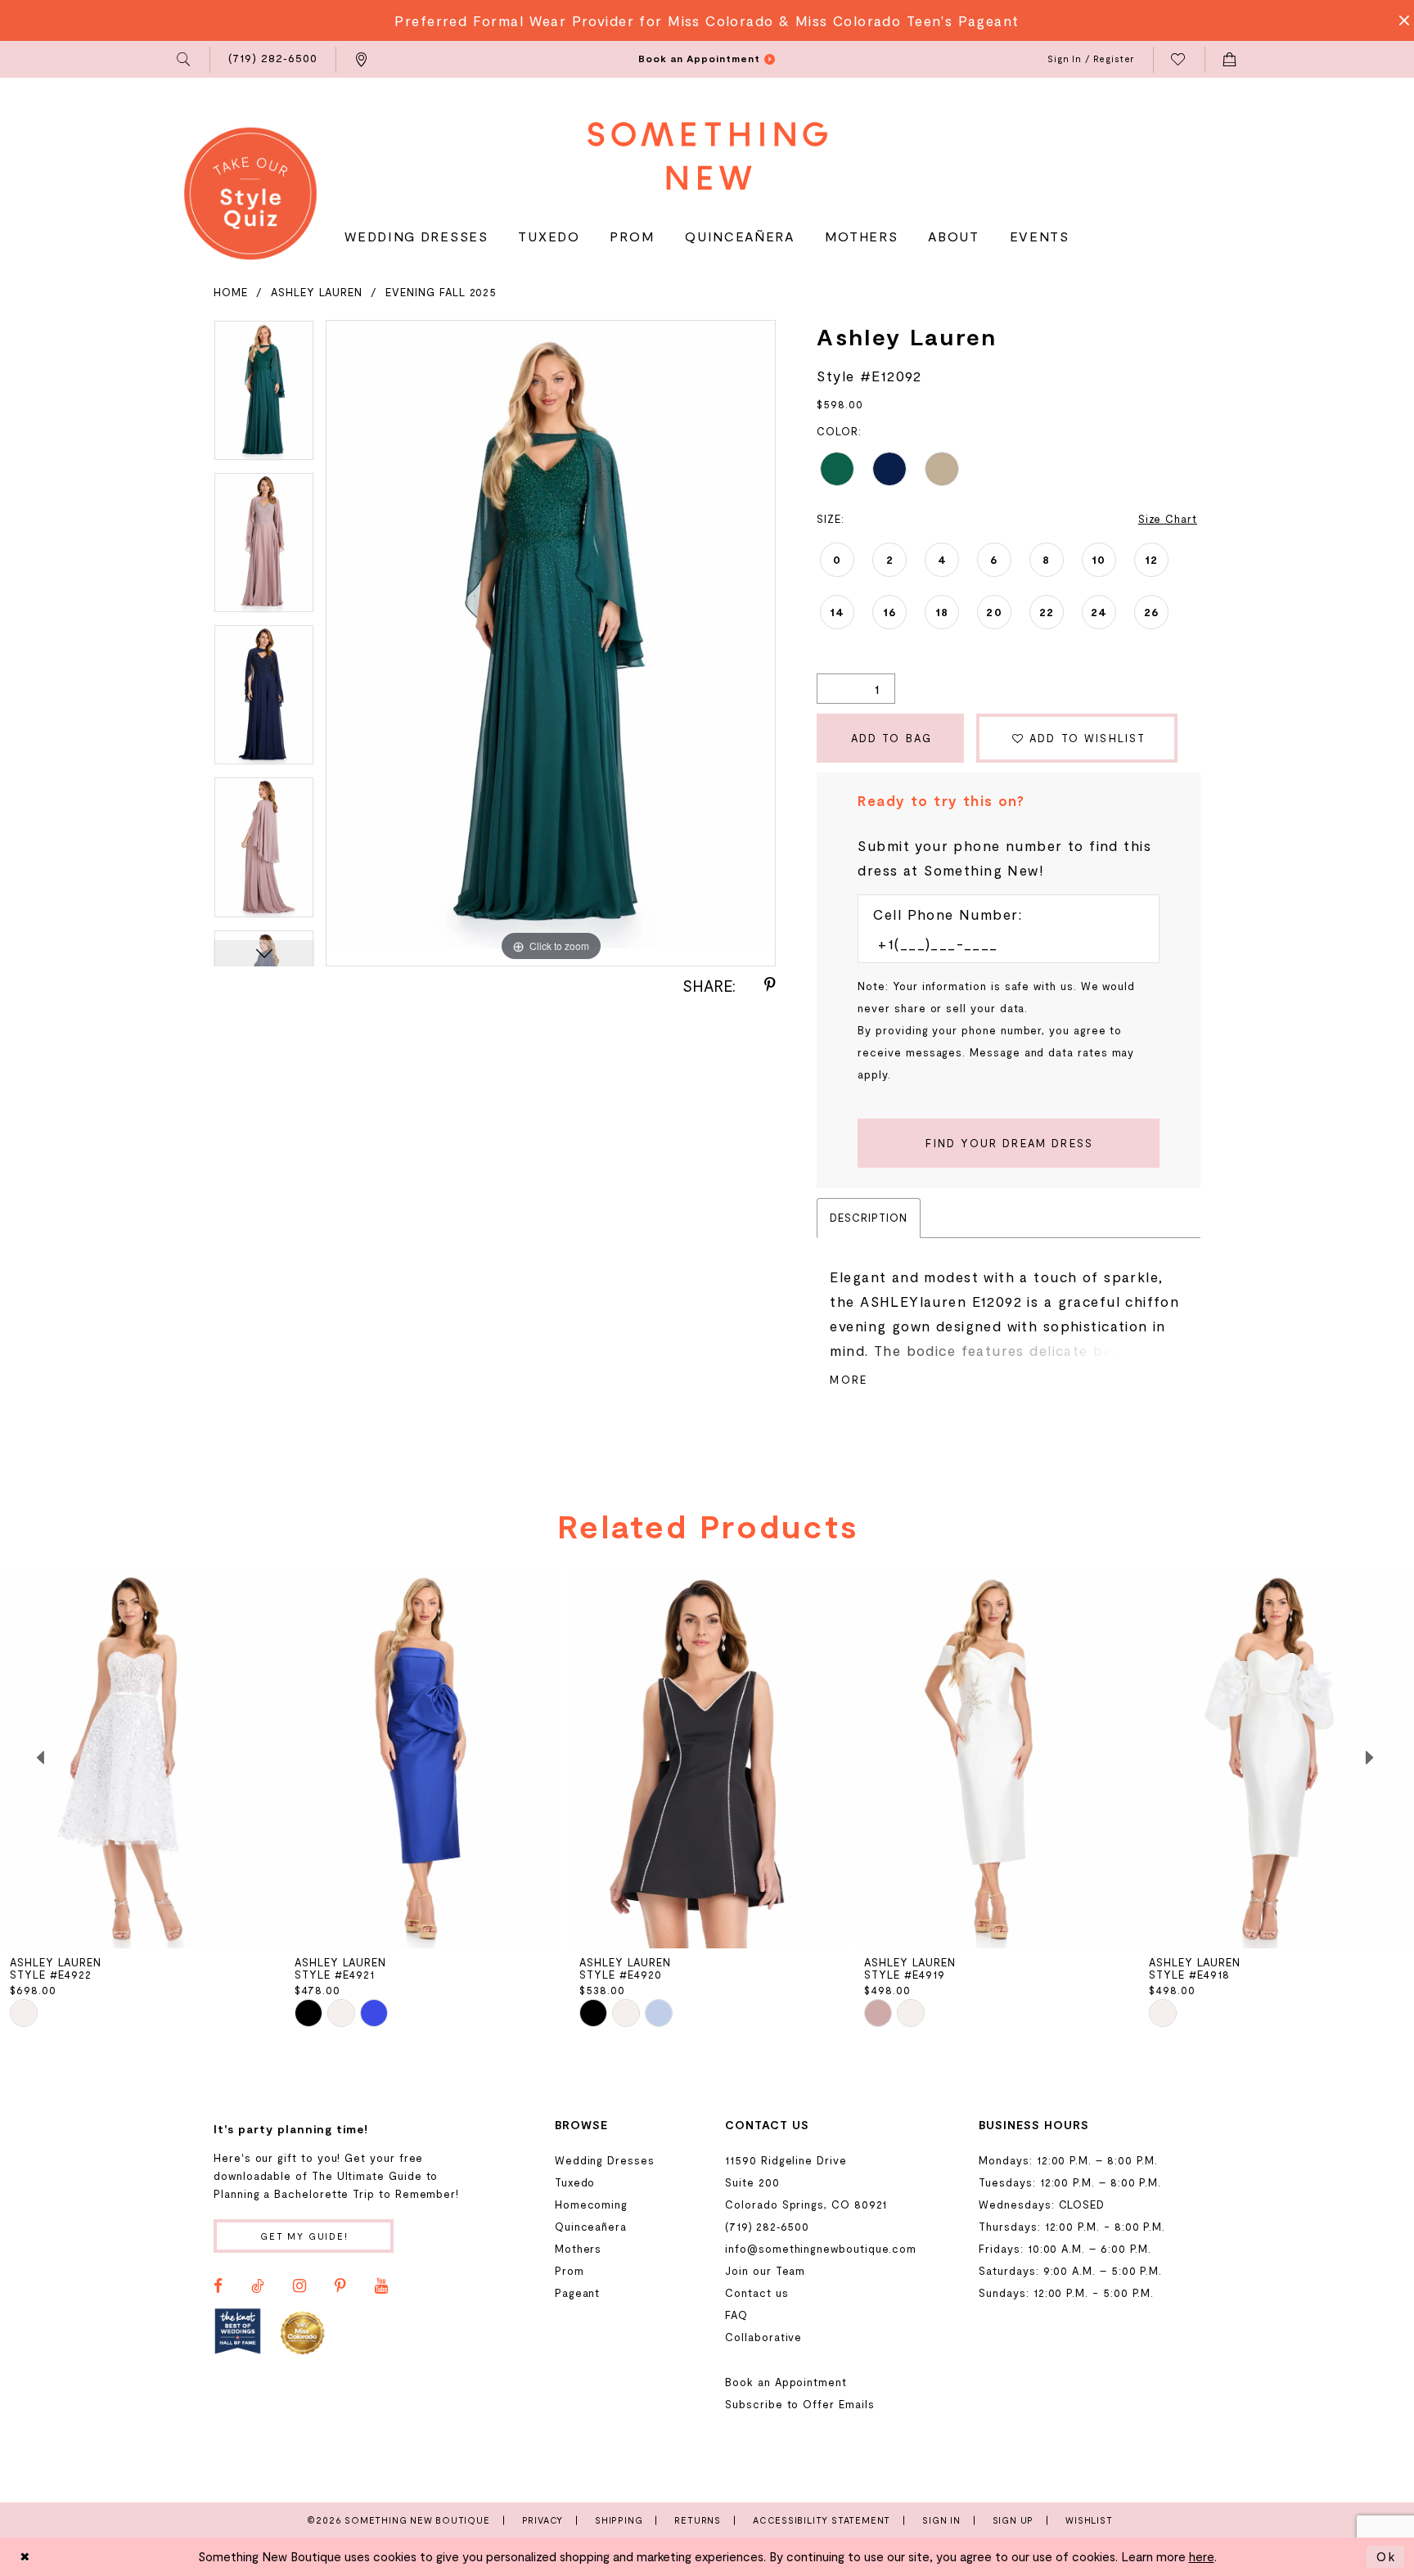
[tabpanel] (264, 396)
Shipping (619, 2520)
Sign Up (1013, 2520)
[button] (185, 60)
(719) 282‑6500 (767, 2227)
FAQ (736, 2315)
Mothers (579, 2249)
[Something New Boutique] (707, 156)
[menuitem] (185, 60)
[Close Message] (1399, 20)
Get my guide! (304, 2236)
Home (231, 292)
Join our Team (765, 2271)
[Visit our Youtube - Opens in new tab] (381, 2286)
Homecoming (591, 2204)
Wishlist (1089, 2520)
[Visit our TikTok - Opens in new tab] (258, 2286)
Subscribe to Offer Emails (799, 2404)
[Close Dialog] (25, 2557)
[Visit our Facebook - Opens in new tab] (218, 2286)
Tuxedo (575, 2182)
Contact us (757, 2293)
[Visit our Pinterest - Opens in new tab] (340, 2286)
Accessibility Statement (822, 2520)
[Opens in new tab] (238, 2332)
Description (868, 1218)
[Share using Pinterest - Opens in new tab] (770, 985)
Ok (1386, 2556)
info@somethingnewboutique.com (821, 2249)
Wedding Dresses (605, 2160)
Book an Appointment (786, 2382)
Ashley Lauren (317, 292)
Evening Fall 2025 (441, 292)
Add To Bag (892, 738)
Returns (698, 2520)
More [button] (849, 1380)
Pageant (578, 2293)
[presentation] (138, 1758)
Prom (570, 2271)
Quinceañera (591, 2227)
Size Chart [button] (1168, 519)
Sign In (941, 2520)
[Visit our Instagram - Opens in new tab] (299, 2286)
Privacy (543, 2520)
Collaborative (763, 2337)
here (1202, 2556)
